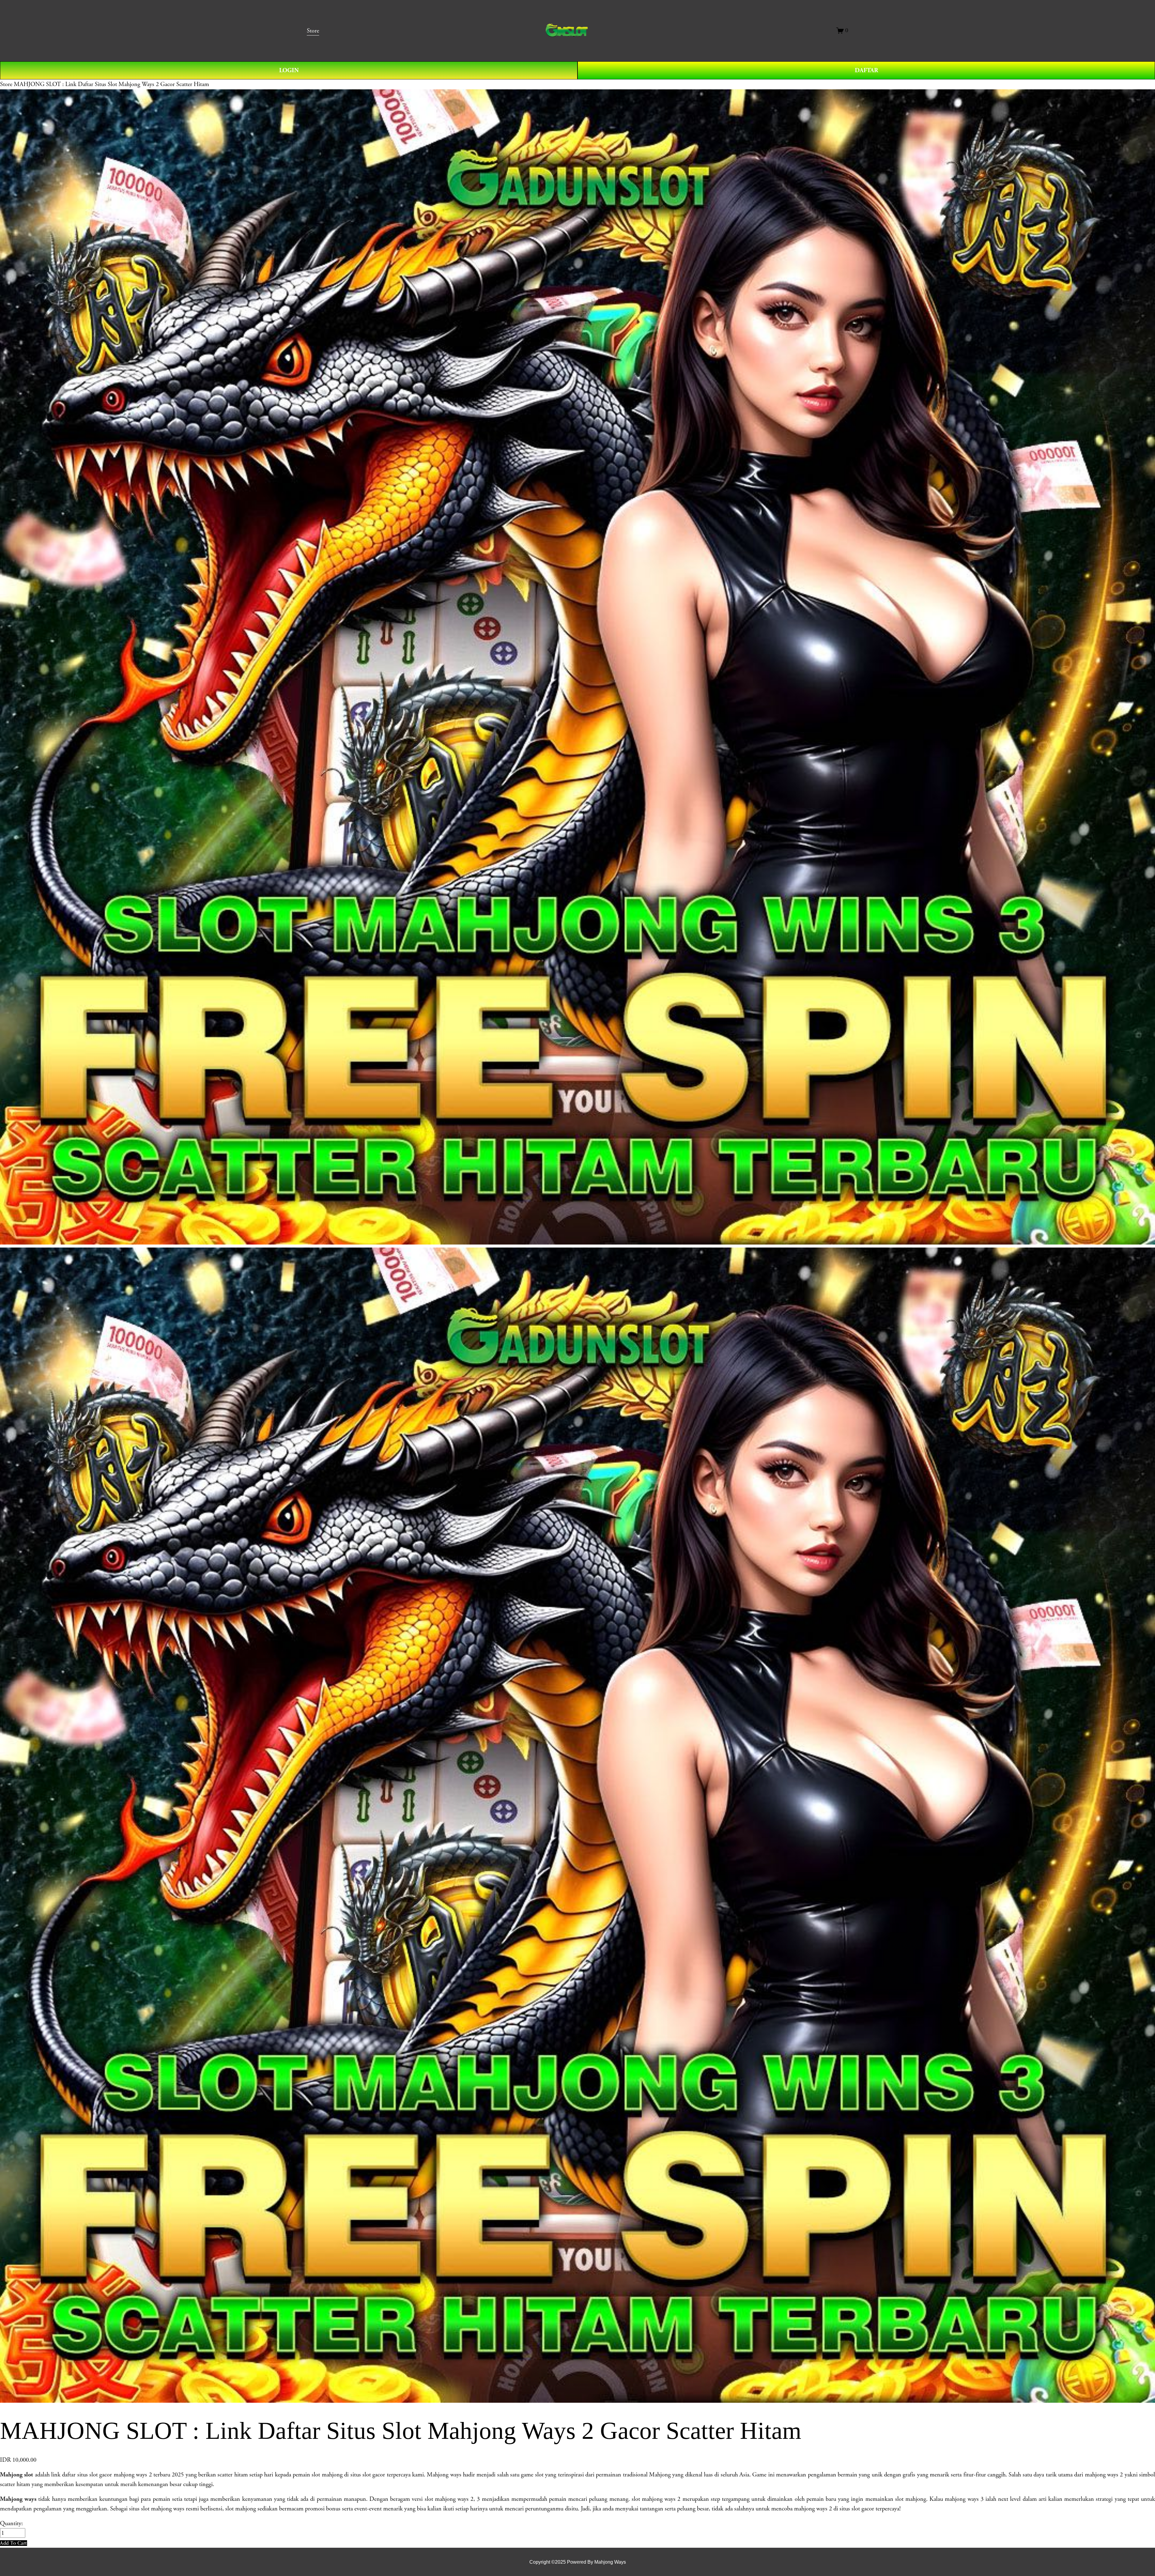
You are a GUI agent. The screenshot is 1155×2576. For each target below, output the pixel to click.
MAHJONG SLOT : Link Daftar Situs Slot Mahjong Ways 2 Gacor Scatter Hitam (111, 84)
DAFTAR (866, 70)
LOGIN (289, 70)
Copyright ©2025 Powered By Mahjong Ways (578, 2562)
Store (6, 84)
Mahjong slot (17, 2475)
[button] (14, 2543)
